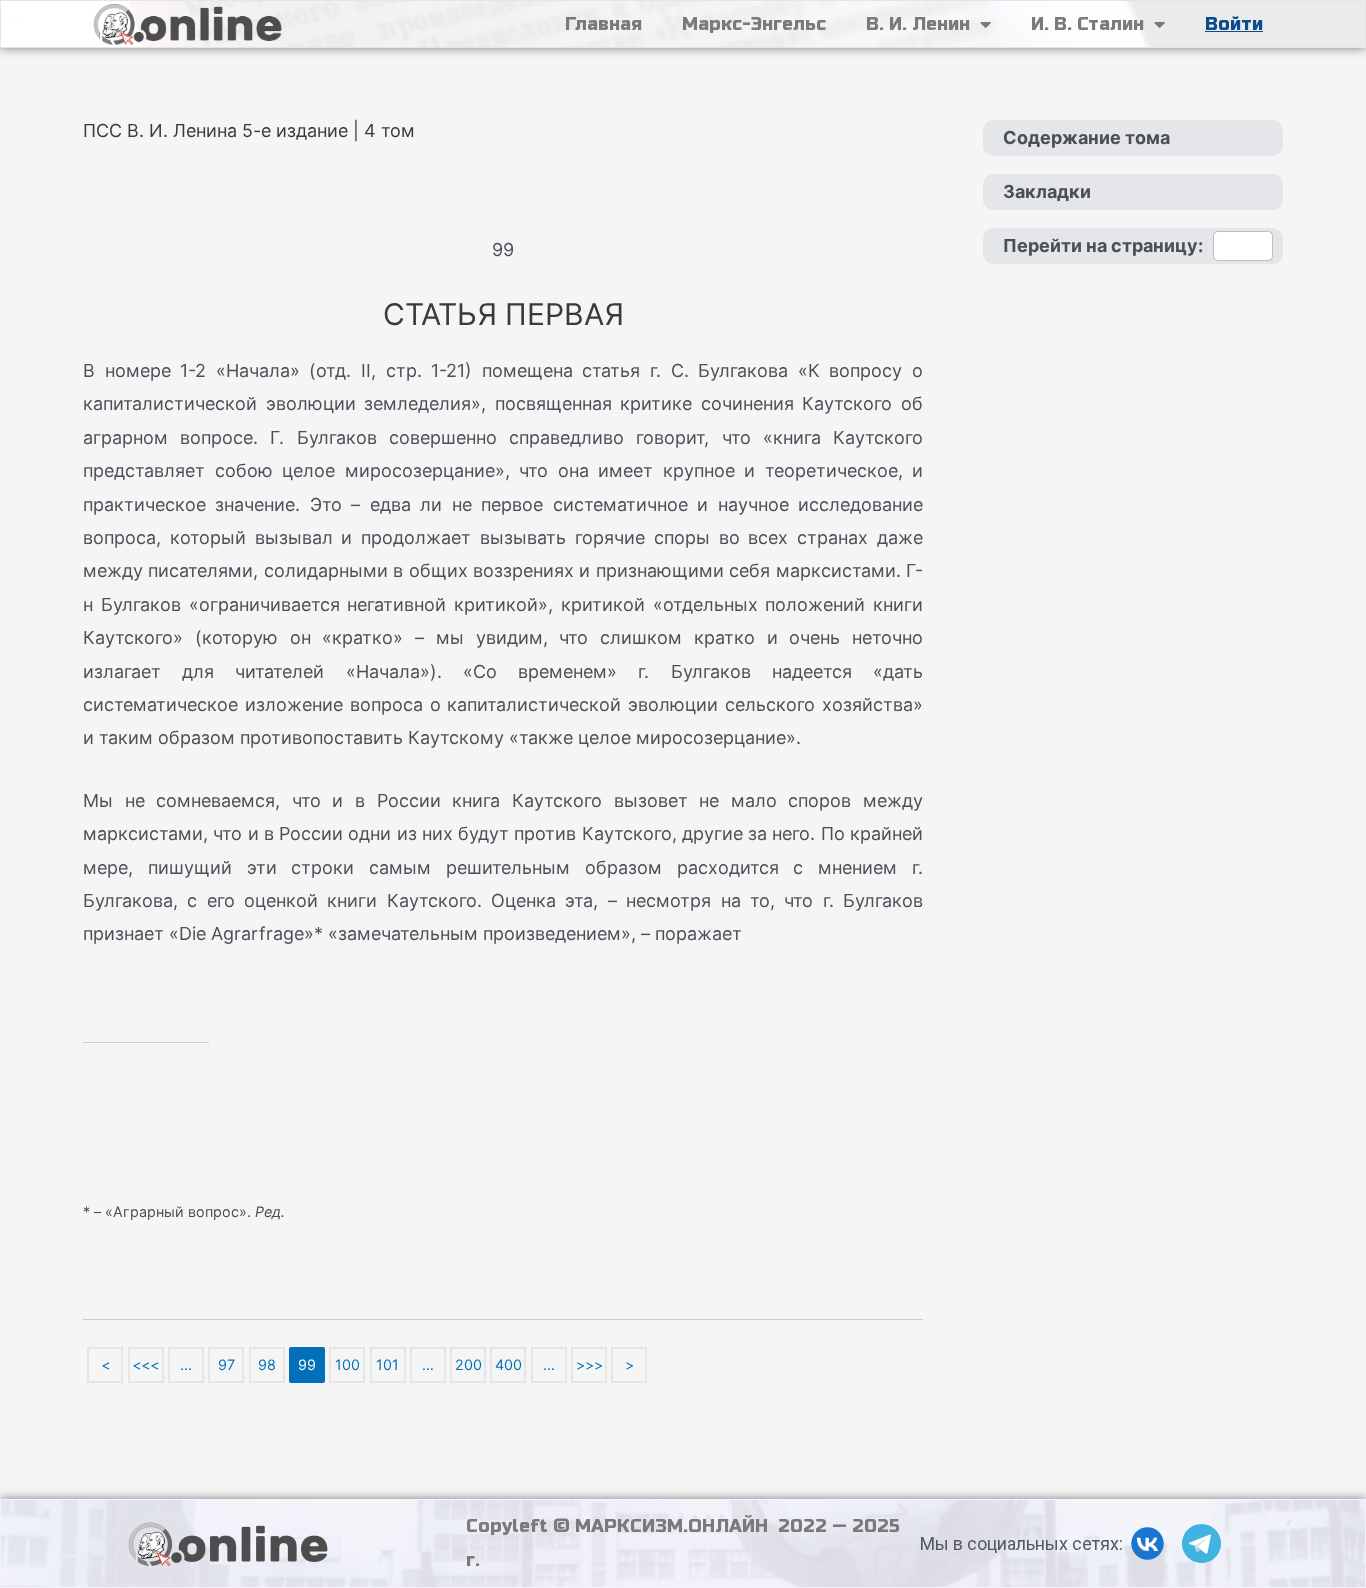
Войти (1234, 24)
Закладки (1047, 191)
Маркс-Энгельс (754, 24)
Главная (603, 24)
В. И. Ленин (918, 24)
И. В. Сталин (1087, 24)
